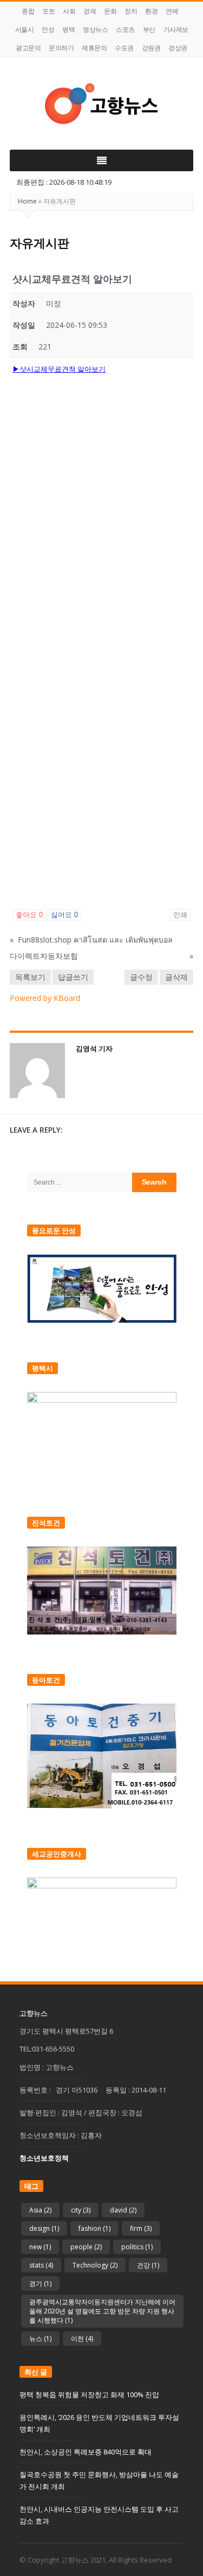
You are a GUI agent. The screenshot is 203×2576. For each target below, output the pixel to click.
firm (141, 2228)
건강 (148, 2265)
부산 (149, 29)
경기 (40, 2284)
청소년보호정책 (44, 2158)
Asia (40, 2210)
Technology (95, 2265)
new (40, 2247)
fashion (94, 2228)
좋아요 (29, 915)
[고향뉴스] (101, 103)
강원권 (151, 48)
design (44, 2228)
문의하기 (61, 48)
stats (41, 2265)
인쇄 (180, 915)
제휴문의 (94, 48)
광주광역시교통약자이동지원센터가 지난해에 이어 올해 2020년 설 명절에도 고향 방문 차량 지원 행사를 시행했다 (102, 2311)
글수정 (141, 977)
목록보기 (30, 977)
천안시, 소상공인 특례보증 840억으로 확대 (86, 2452)
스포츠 (125, 29)
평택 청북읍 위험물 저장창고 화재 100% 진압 (89, 2395)
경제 (90, 11)
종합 (28, 11)
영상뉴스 (95, 29)
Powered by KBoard (45, 998)
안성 (48, 29)
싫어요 (64, 915)
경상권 (178, 48)
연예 (172, 11)
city (81, 2210)
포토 (48, 11)
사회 (69, 11)
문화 (110, 11)
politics (137, 2247)
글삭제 (176, 977)
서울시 (25, 29)
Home (27, 201)
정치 (131, 11)
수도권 (124, 48)
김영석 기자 (94, 1048)
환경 (151, 11)
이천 (82, 2339)
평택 (68, 29)
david (123, 2210)
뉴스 (40, 2339)
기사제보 (176, 29)
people (86, 2247)
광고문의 (28, 48)
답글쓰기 (73, 977)
